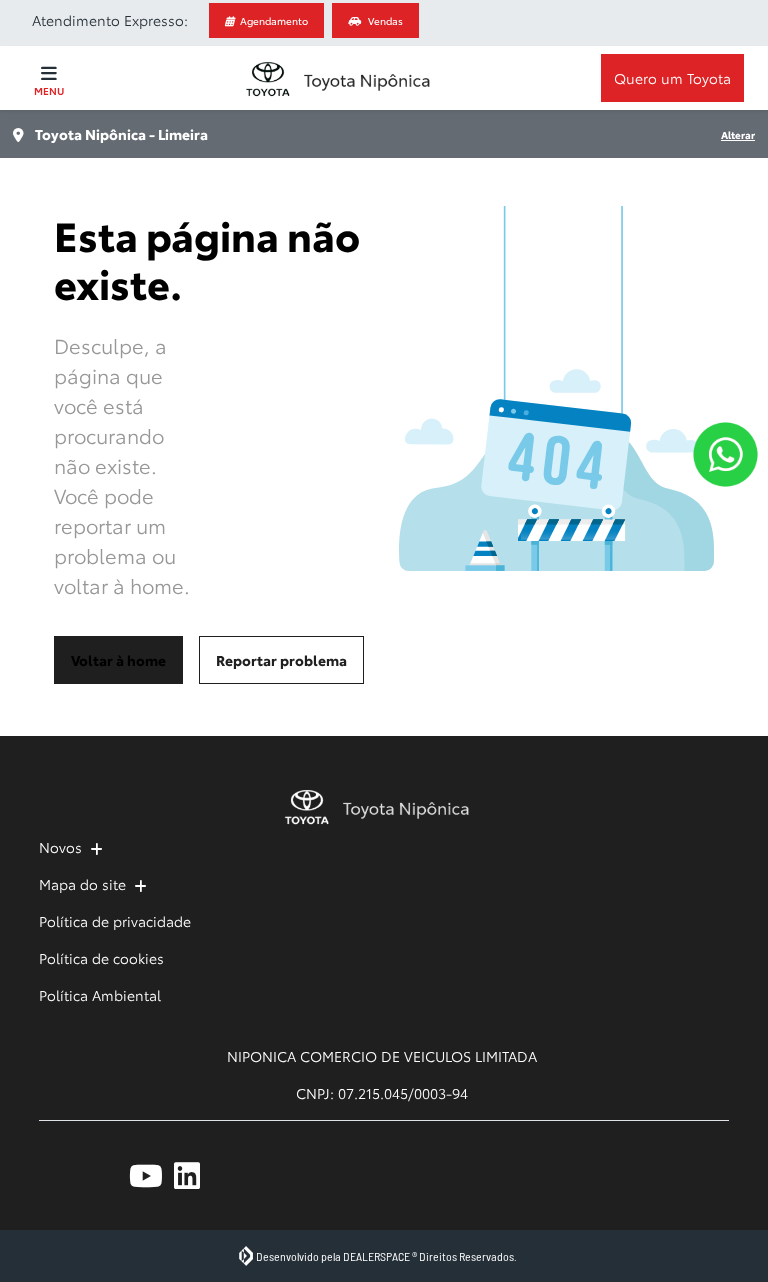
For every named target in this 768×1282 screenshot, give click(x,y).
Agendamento (274, 20)
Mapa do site (82, 884)
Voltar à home (118, 660)
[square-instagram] (106, 1175)
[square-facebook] (61, 1175)
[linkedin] (196, 1175)
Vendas (385, 20)
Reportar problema (281, 660)
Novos (60, 847)
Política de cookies (101, 958)
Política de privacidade (115, 921)
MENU (49, 90)
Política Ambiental (100, 995)
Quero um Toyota (672, 78)
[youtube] (151, 1175)
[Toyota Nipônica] (337, 78)
